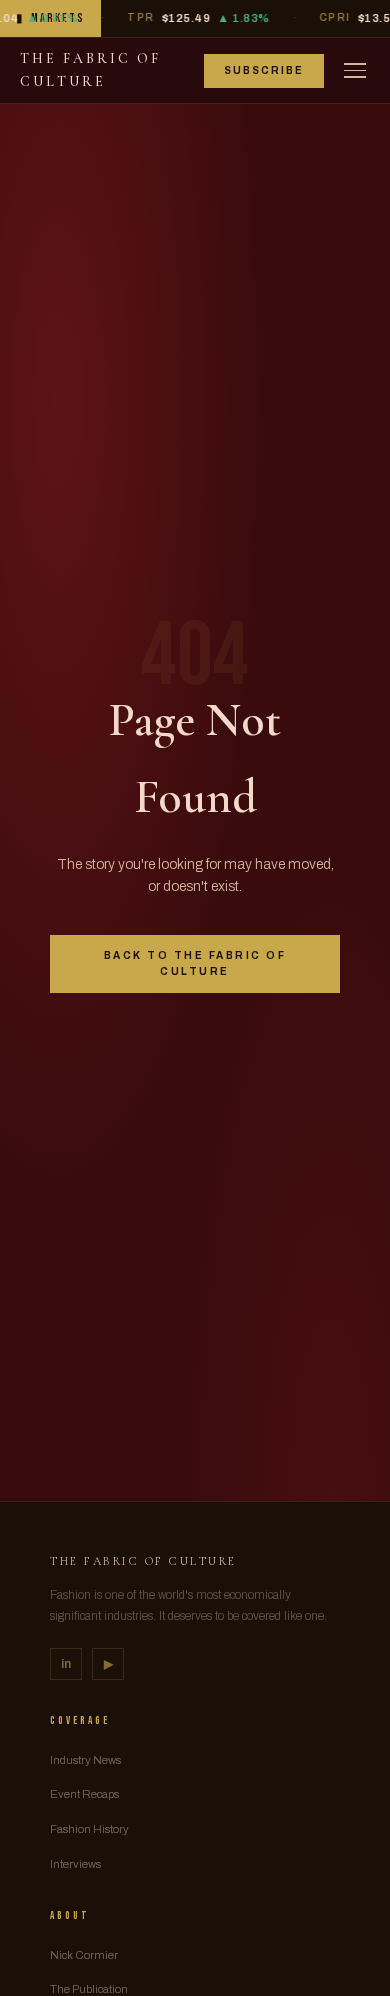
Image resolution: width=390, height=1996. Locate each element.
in (66, 1664)
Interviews (75, 1864)
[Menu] (355, 70)
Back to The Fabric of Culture (195, 963)
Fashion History (89, 1829)
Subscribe (264, 70)
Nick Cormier (84, 1955)
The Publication (89, 1989)
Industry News (85, 1760)
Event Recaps (84, 1794)
